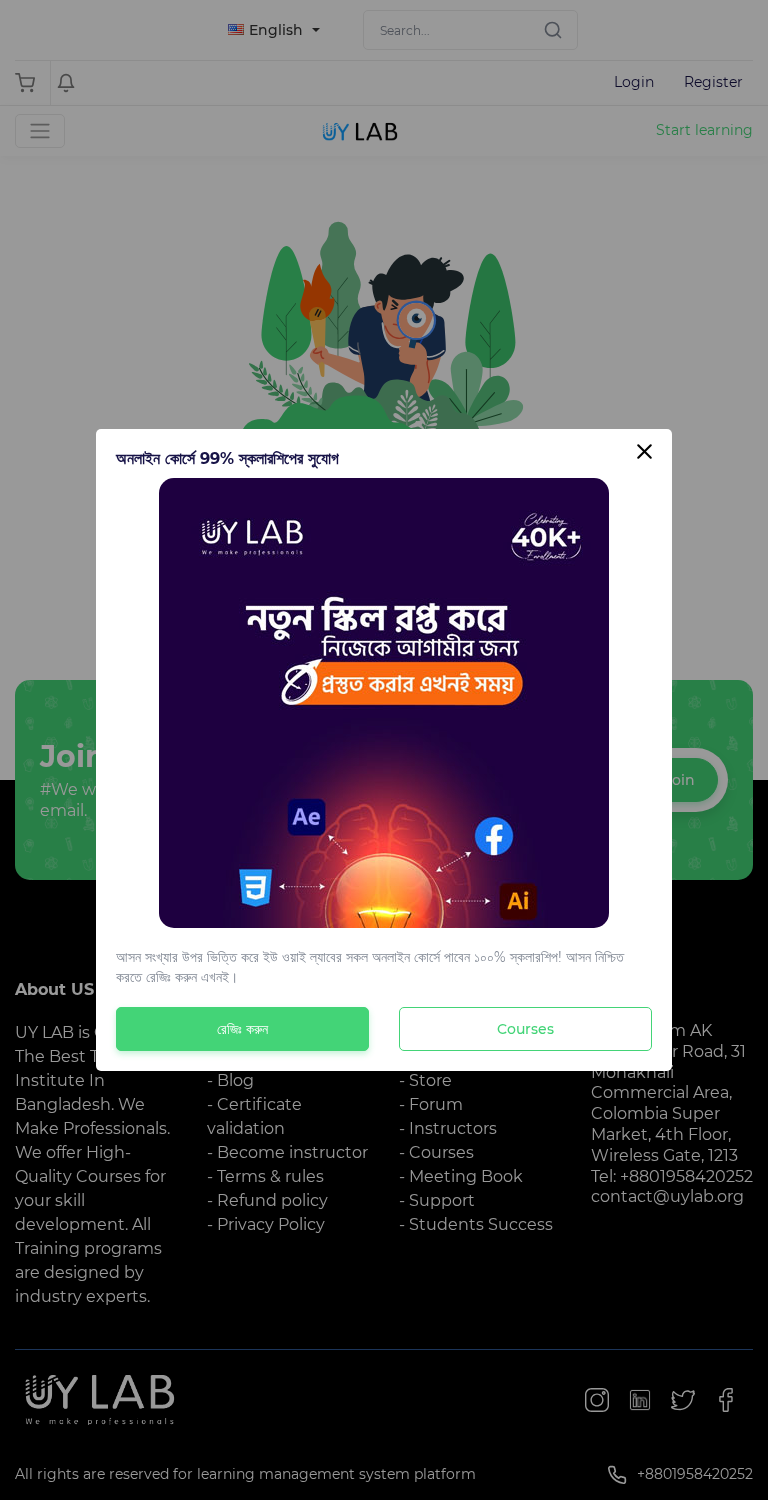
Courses (525, 1029)
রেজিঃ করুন (242, 1029)
